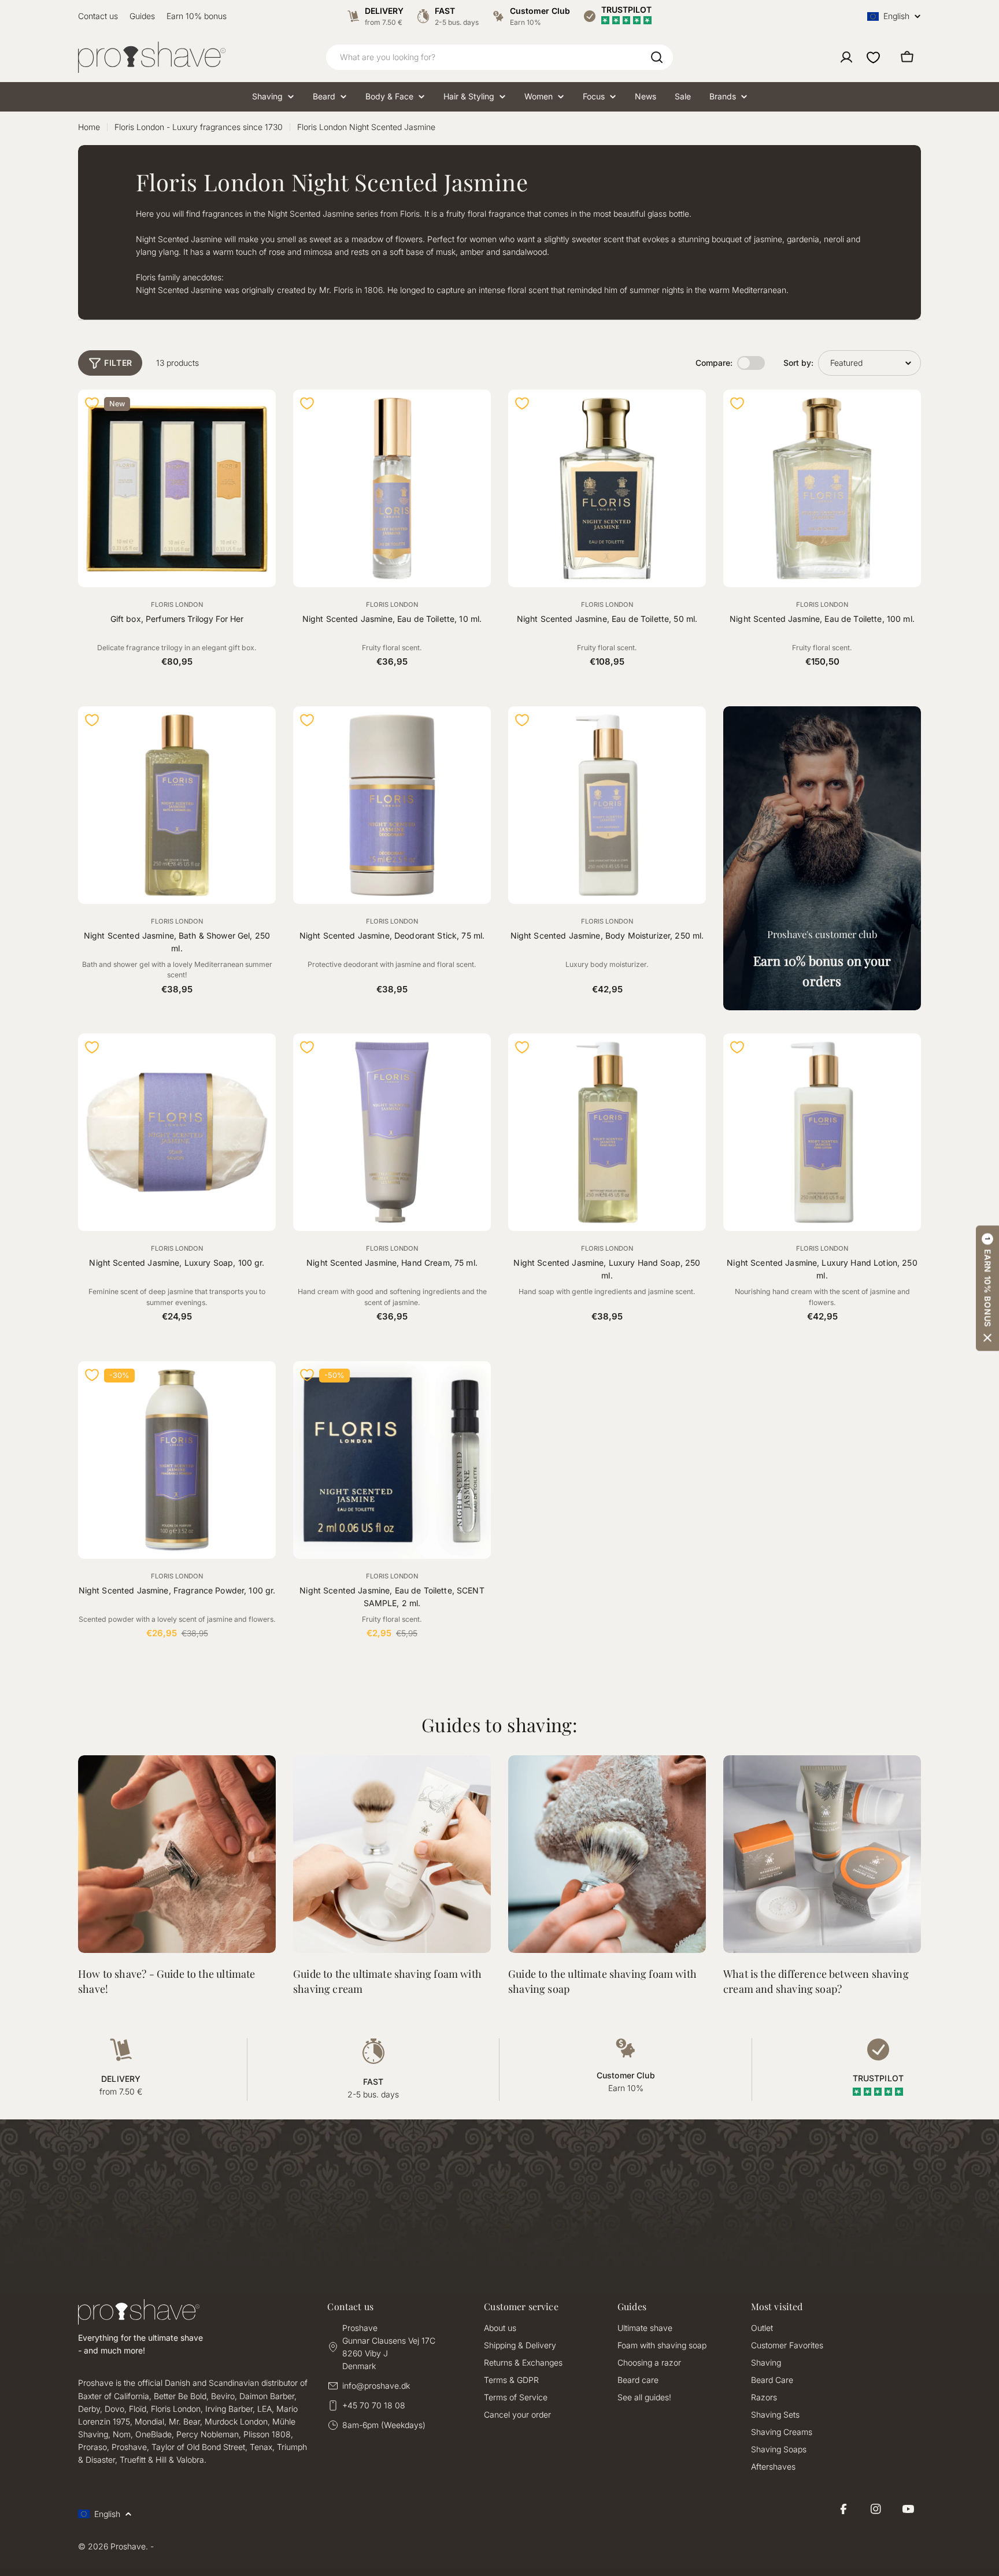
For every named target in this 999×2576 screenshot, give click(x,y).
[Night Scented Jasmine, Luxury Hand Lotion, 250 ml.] (822, 1132)
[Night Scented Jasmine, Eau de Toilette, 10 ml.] (392, 488)
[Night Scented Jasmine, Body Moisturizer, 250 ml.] (607, 805)
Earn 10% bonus (197, 16)
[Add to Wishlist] (92, 403)
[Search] (657, 57)
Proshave (128, 2546)
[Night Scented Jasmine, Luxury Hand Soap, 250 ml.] (607, 1132)
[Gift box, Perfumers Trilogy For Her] (177, 488)
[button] (987, 1288)
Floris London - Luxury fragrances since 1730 (199, 127)
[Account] (846, 57)
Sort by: (798, 363)
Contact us (98, 16)
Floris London (177, 605)
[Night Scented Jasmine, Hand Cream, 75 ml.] (392, 1132)
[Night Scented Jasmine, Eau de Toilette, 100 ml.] (822, 488)
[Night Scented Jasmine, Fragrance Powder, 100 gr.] (177, 1460)
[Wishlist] (873, 57)
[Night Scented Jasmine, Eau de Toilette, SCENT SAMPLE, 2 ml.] (392, 1460)
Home (89, 127)
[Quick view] (260, 414)
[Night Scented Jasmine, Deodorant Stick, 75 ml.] (392, 805)
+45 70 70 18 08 (374, 2405)
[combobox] (499, 57)
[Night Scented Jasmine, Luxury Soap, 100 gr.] (177, 1132)
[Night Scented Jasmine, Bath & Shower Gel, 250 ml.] (177, 805)
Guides (142, 16)
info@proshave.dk (376, 2386)
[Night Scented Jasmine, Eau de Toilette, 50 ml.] (607, 488)
